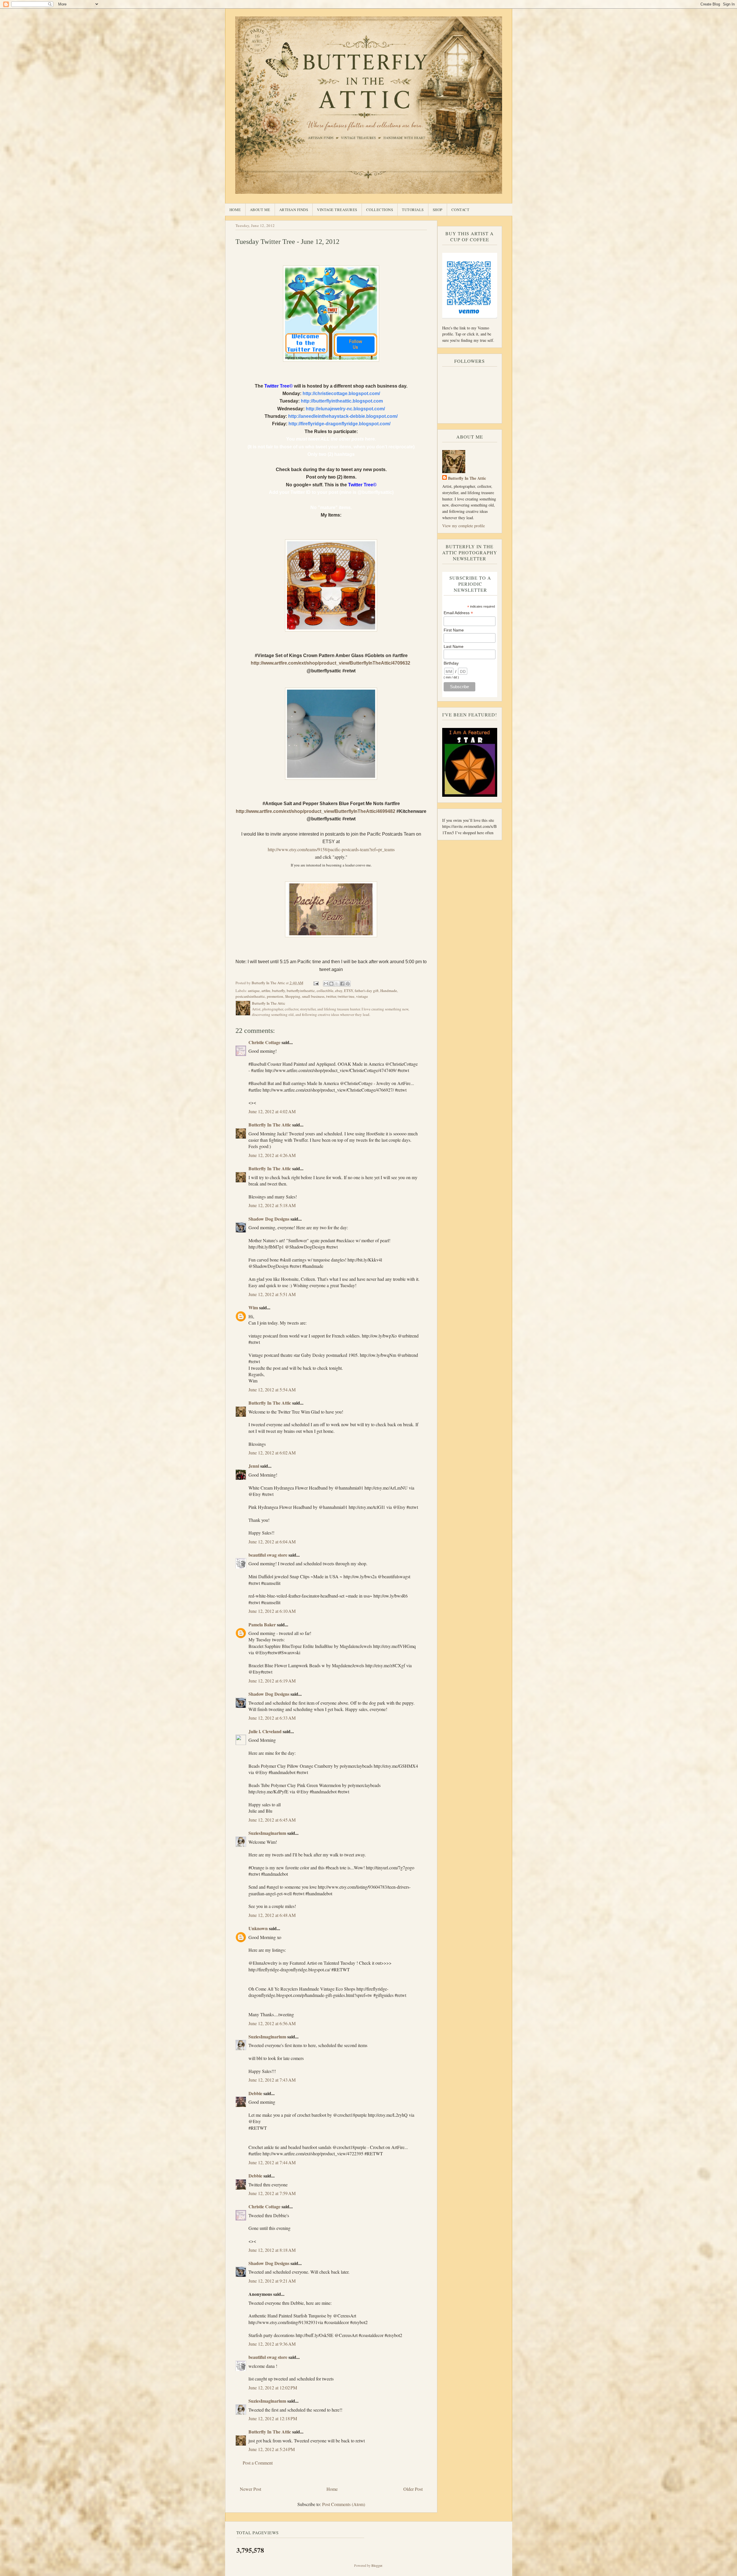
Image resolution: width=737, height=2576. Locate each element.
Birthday (451, 663)
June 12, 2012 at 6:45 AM (272, 1820)
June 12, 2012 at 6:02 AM (272, 1453)
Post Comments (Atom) (344, 2504)
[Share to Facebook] (342, 984)
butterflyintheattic (301, 991)
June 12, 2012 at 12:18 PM (273, 2418)
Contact (460, 210)
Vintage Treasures (337, 210)
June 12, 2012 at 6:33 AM (272, 1718)
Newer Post (250, 2489)
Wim (253, 1307)
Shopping (293, 996)
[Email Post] (316, 983)
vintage (362, 996)
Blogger (377, 2565)
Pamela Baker (262, 1624)
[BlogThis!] (331, 984)
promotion (275, 996)
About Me (260, 210)
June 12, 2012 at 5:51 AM (272, 1294)
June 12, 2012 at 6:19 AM (272, 1681)
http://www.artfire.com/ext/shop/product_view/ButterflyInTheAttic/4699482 (316, 811)
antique (254, 991)
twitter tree (346, 996)
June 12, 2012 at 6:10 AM (272, 1611)
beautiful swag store (268, 1555)
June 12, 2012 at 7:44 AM (272, 2162)
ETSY (348, 991)
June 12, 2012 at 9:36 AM (272, 2344)
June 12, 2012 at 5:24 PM (272, 2449)
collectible (325, 991)
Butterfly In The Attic (270, 1125)
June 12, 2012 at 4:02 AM (272, 1111)
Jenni (254, 1466)
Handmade (389, 991)
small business (313, 996)
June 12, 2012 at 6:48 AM (272, 1915)
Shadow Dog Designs (269, 1219)
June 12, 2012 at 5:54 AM (272, 1390)
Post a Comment (258, 2463)
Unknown (258, 1928)
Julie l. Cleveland (265, 1731)
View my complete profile (464, 526)
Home (235, 210)
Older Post (413, 2489)
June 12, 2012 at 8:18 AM (272, 2250)
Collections (380, 210)
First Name (454, 630)
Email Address (458, 613)
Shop (438, 210)
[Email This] (326, 984)
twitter (331, 996)
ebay (339, 991)
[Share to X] (337, 984)
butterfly (279, 991)
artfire (266, 991)
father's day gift (367, 991)
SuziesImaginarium (267, 1833)
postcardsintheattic (250, 996)
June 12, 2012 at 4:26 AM (272, 1155)
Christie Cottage (264, 1042)
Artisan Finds (294, 210)
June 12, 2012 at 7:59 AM (272, 2193)
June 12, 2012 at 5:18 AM (272, 1205)
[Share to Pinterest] (348, 984)
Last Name (454, 646)
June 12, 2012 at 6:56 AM (272, 2023)
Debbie (255, 2093)
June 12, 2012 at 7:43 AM (272, 2080)
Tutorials (413, 210)
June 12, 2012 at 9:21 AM (272, 2281)
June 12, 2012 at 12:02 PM (273, 2388)
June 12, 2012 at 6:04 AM (272, 1542)
